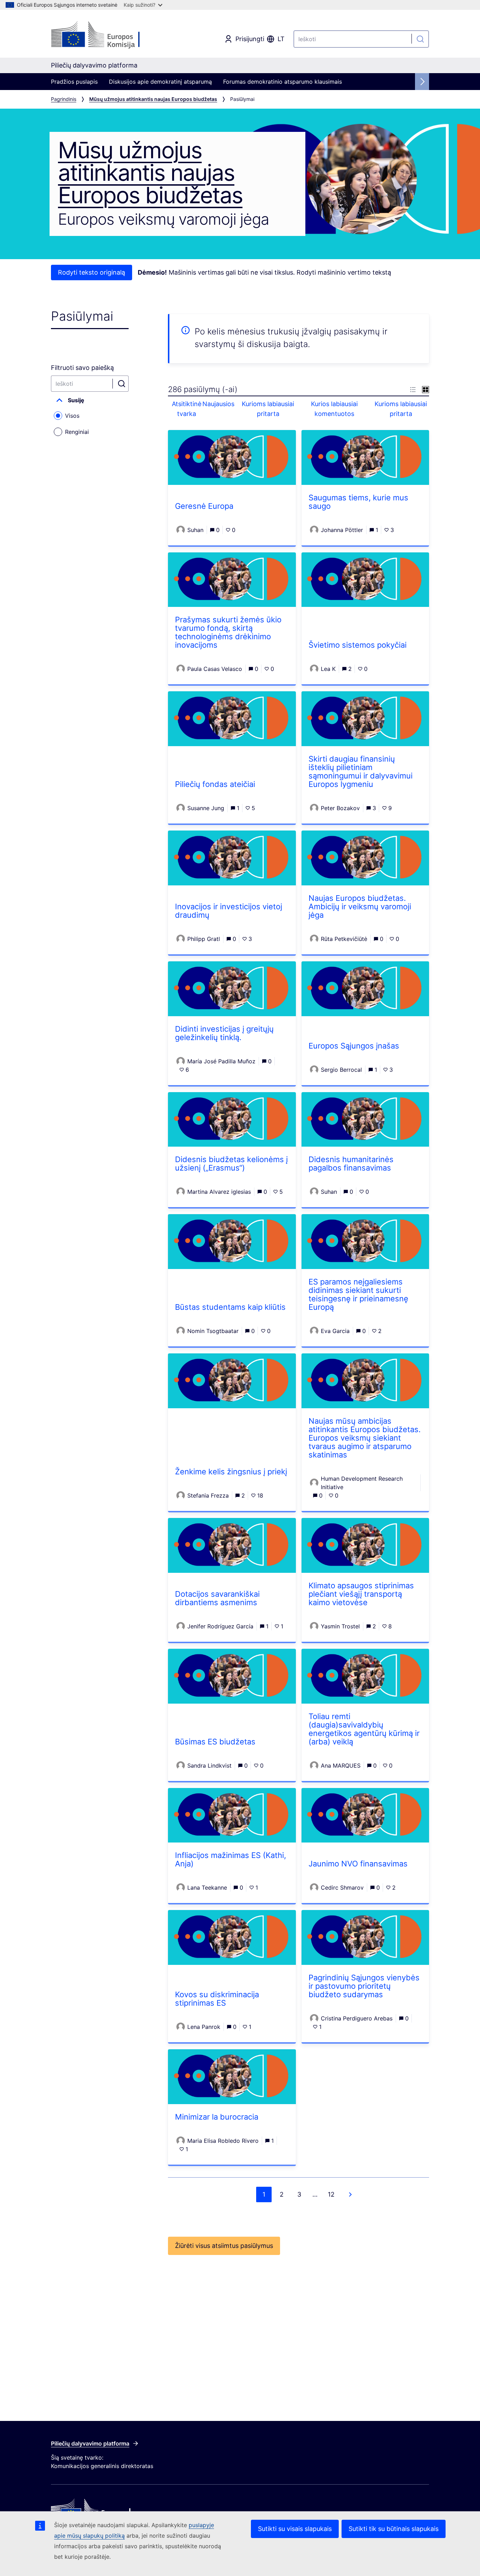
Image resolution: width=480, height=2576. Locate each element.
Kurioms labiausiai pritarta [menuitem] (268, 409)
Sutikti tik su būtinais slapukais (394, 2529)
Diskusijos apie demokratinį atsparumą (160, 82)
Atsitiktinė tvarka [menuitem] (187, 409)
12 (331, 2194)
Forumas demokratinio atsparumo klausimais (283, 82)
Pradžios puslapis (74, 82)
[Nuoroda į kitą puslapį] (350, 2194)
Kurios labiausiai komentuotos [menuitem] (334, 409)
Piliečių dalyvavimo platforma (90, 2443)
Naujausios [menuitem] (222, 404)
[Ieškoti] (420, 39)
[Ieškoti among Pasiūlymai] (122, 384)
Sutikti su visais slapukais (295, 2529)
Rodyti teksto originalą (92, 272)
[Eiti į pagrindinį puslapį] (108, 35)
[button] (90, 400)
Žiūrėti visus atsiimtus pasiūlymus (224, 2246)
